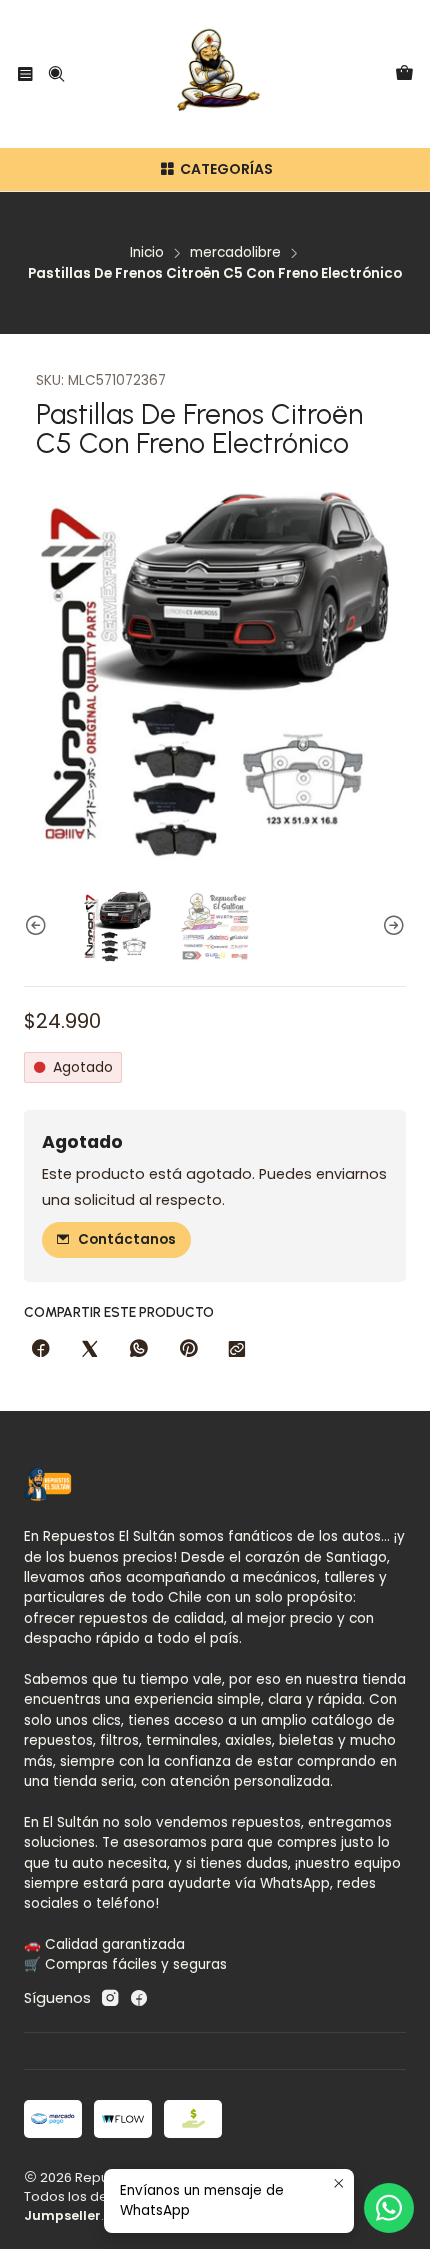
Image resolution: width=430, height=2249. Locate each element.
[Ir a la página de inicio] (215, 74)
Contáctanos (127, 1239)
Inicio (147, 253)
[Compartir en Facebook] (41, 1350)
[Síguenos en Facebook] (139, 1998)
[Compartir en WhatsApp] (139, 1350)
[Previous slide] (39, 926)
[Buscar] (55, 73)
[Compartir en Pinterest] (188, 1350)
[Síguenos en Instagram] (110, 1998)
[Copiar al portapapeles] (237, 1350)
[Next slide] (391, 926)
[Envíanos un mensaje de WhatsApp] (389, 2208)
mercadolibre (235, 253)
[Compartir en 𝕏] (90, 1350)
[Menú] (25, 73)
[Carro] (404, 74)
